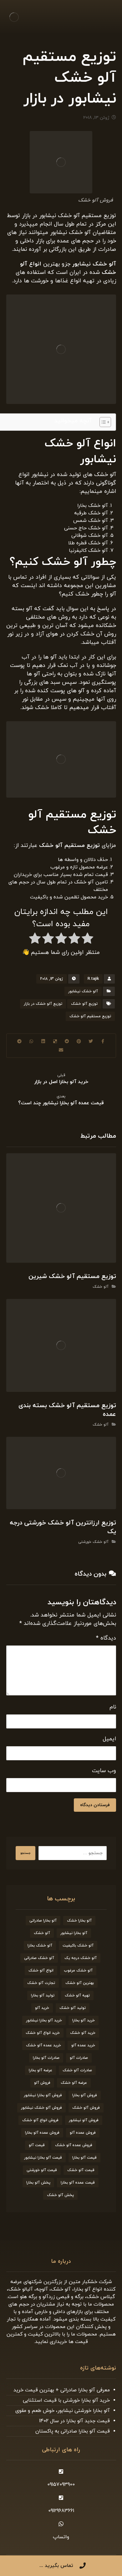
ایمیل (109, 1739)
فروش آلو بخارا (85, 2095)
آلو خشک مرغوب (78, 1971)
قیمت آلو (37, 2145)
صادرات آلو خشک (77, 2070)
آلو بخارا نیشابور (74, 1933)
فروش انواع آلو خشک (40, 2120)
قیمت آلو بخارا (84, 2158)
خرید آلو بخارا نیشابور (44, 2020)
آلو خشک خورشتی (93, 1542)
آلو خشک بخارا (40, 1946)
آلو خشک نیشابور (83, 991)
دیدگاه (106, 1638)
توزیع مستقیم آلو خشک (90, 1016)
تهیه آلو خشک (77, 1995)
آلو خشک (101, 1287)
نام (113, 1707)
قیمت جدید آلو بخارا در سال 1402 (74, 2421)
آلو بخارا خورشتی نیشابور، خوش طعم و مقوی (63, 2411)
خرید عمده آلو (83, 2045)
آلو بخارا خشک (79, 1921)
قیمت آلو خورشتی (42, 2170)
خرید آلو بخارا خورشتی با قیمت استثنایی (66, 2400)
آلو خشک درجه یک (81, 1958)
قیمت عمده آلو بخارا (78, 2183)
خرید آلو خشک (83, 2033)
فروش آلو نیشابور (84, 2120)
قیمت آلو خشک (81, 2170)
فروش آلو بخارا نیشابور (43, 2095)
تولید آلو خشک (73, 2008)
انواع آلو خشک (41, 1971)
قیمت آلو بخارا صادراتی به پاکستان (73, 2431)
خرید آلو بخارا (84, 2020)
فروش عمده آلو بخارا (42, 2133)
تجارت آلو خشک (41, 1983)
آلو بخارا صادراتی (43, 1921)
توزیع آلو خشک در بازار (43, 1004)
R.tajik (93, 979)
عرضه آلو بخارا (41, 2070)
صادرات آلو (79, 2058)
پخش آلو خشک (60, 2195)
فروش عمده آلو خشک (74, 2145)
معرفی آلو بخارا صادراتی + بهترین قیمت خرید (62, 2390)
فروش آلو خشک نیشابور (41, 2108)
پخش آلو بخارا (38, 2183)
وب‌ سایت (104, 1771)
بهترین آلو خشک (80, 1983)
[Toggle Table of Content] (102, 422)
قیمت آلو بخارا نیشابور (43, 2158)
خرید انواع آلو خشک (43, 2033)
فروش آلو (42, 2083)
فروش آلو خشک (86, 2108)
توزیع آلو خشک (84, 1004)
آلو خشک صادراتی (39, 1958)
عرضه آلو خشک (74, 2083)
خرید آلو (42, 2008)
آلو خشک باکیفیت (78, 1946)
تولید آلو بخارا (43, 1995)
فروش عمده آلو (83, 2133)
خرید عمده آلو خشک (43, 2045)
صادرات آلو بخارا (46, 2058)
